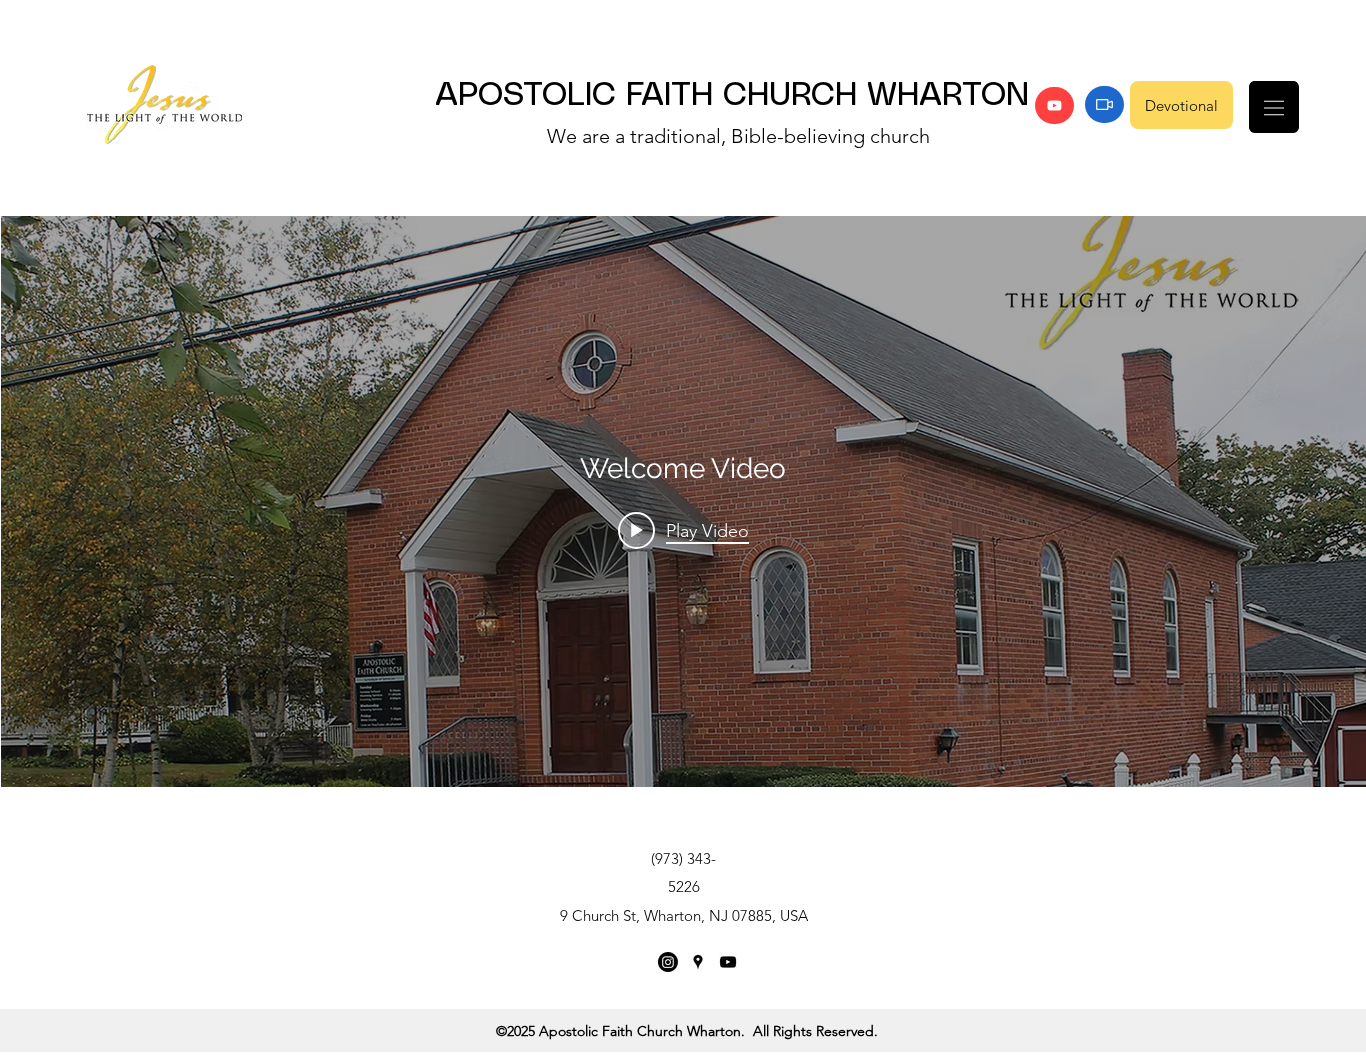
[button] (1274, 107)
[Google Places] (698, 962)
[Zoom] (1104, 104)
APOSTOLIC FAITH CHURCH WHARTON (732, 96)
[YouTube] (1054, 105)
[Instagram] (668, 962)
